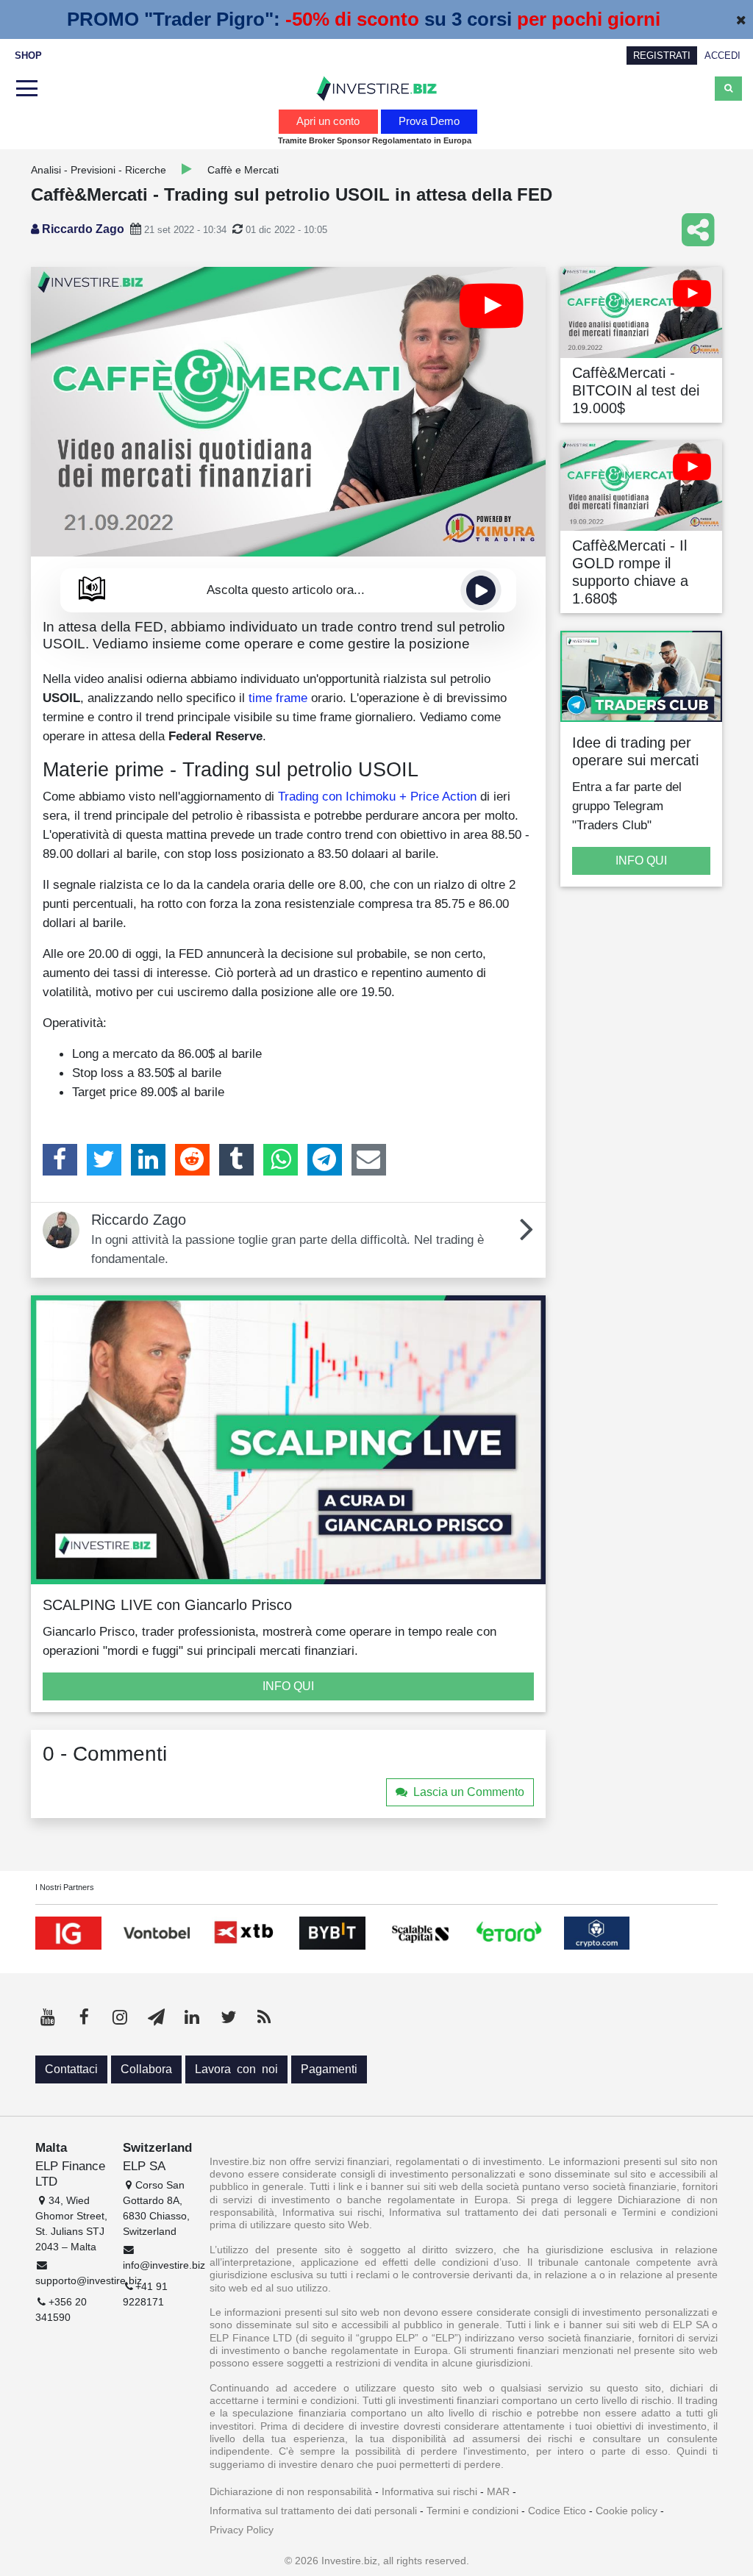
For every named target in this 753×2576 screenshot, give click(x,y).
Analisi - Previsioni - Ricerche (99, 170)
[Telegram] (325, 1159)
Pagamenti (329, 2069)
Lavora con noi (236, 2069)
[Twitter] (104, 1159)
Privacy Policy (242, 2530)
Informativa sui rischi (429, 2491)
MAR (498, 2491)
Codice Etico (557, 2511)
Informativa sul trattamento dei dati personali (313, 2511)
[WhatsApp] (281, 1159)
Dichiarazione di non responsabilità (291, 2491)
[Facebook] (60, 1159)
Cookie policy (627, 2511)
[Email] (369, 1159)
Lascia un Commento (469, 1792)
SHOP (28, 56)
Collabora (146, 2069)
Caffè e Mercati (243, 170)
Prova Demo (429, 121)
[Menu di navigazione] (25, 89)
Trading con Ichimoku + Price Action (377, 796)
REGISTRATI (662, 56)
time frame (278, 698)
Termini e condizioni (472, 2511)
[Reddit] (192, 1159)
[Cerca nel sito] (728, 88)
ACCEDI (722, 56)
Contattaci (71, 2069)
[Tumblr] (236, 1159)
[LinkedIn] (148, 1159)
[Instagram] (120, 2017)
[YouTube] (48, 2017)
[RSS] (264, 2017)
